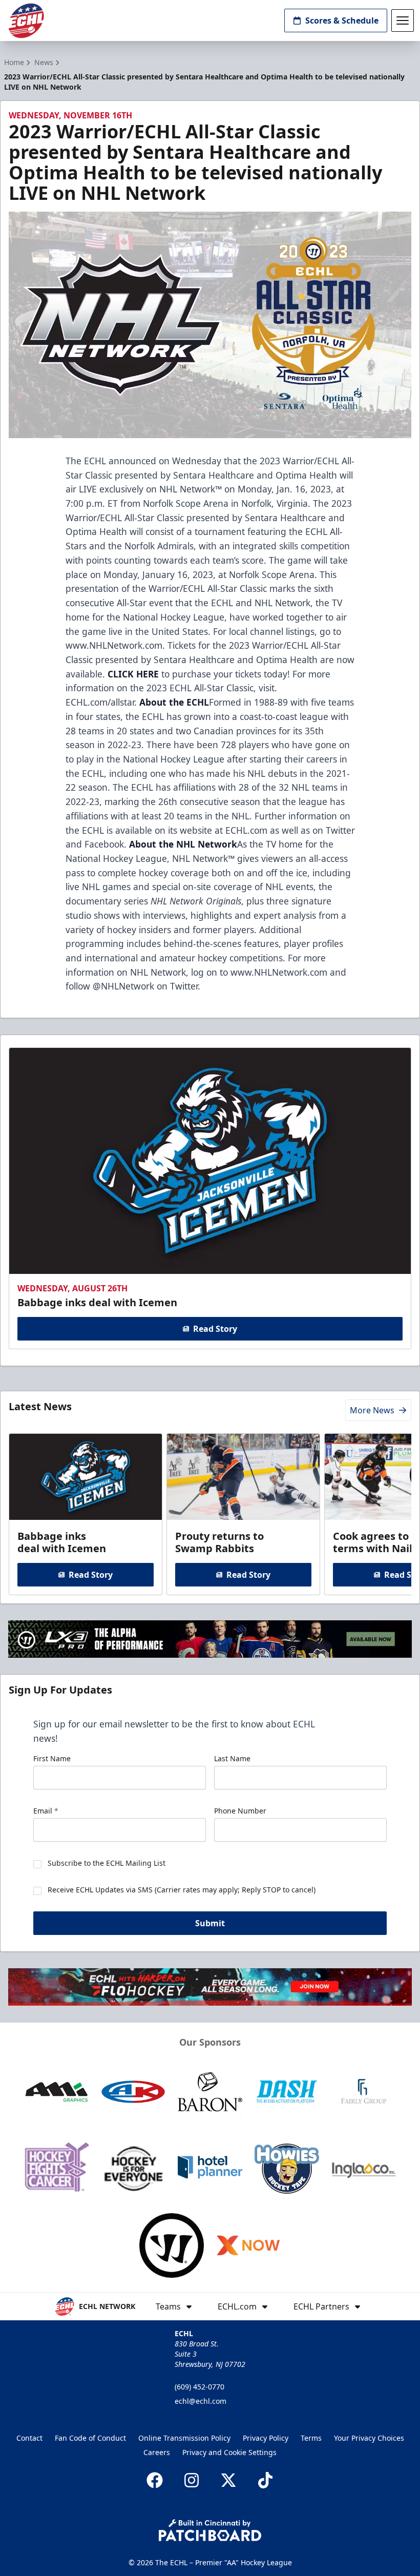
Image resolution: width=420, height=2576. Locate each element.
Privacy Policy (266, 2438)
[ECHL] (26, 21)
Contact (29, 2438)
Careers (157, 2452)
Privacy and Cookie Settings (229, 2452)
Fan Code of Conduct (90, 2438)
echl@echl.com (201, 2401)
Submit (210, 1923)
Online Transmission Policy (184, 2438)
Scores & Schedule (342, 20)
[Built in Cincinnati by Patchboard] (210, 2530)
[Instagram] (192, 2480)
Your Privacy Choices (369, 2438)
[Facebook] (155, 2480)
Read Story (215, 1329)
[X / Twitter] (228, 2480)
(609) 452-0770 (199, 2387)
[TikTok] (265, 2480)
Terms (311, 2438)
